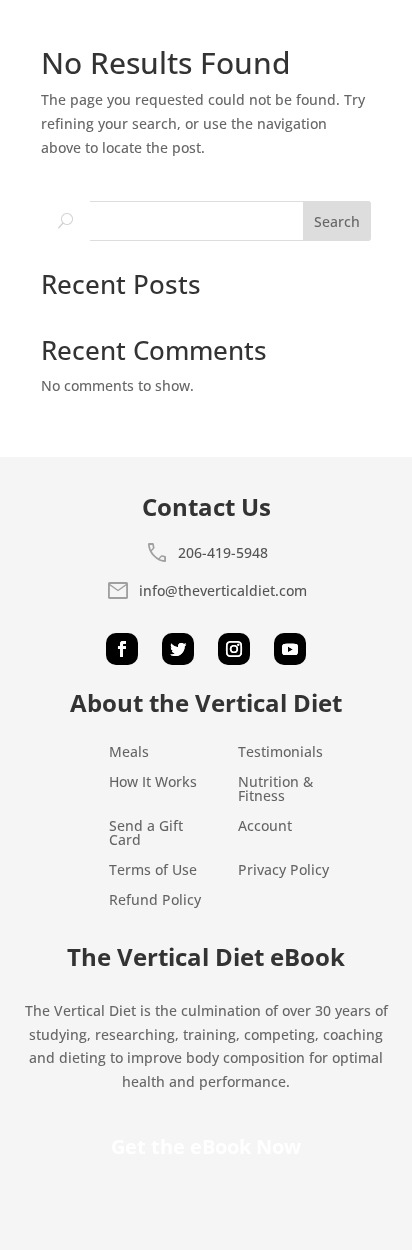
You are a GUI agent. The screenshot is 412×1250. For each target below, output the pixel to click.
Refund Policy (155, 901)
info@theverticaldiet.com (223, 590)
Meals (129, 753)
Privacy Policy (283, 871)
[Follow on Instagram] (234, 649)
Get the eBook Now (206, 1146)
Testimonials (280, 753)
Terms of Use (153, 871)
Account (265, 827)
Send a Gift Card (146, 834)
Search (337, 221)
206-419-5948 (223, 552)
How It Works (153, 783)
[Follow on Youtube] (290, 649)
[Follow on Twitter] (178, 649)
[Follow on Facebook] (122, 649)
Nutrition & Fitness (275, 790)
